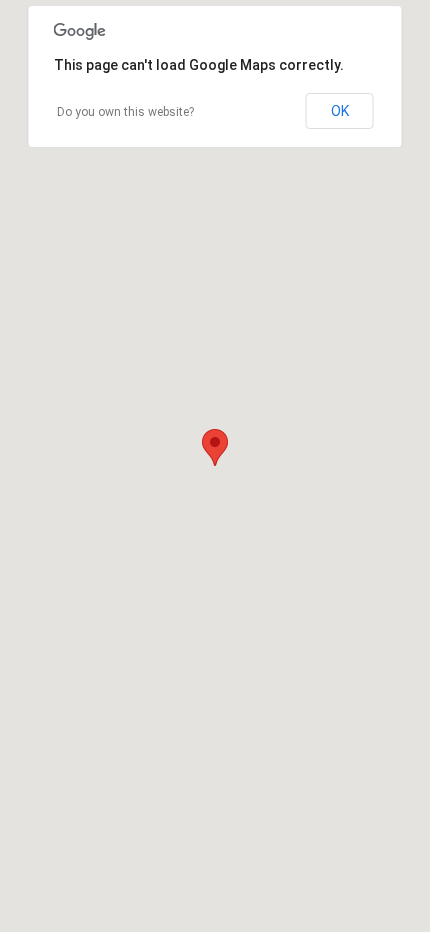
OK (340, 111)
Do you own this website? (125, 112)
